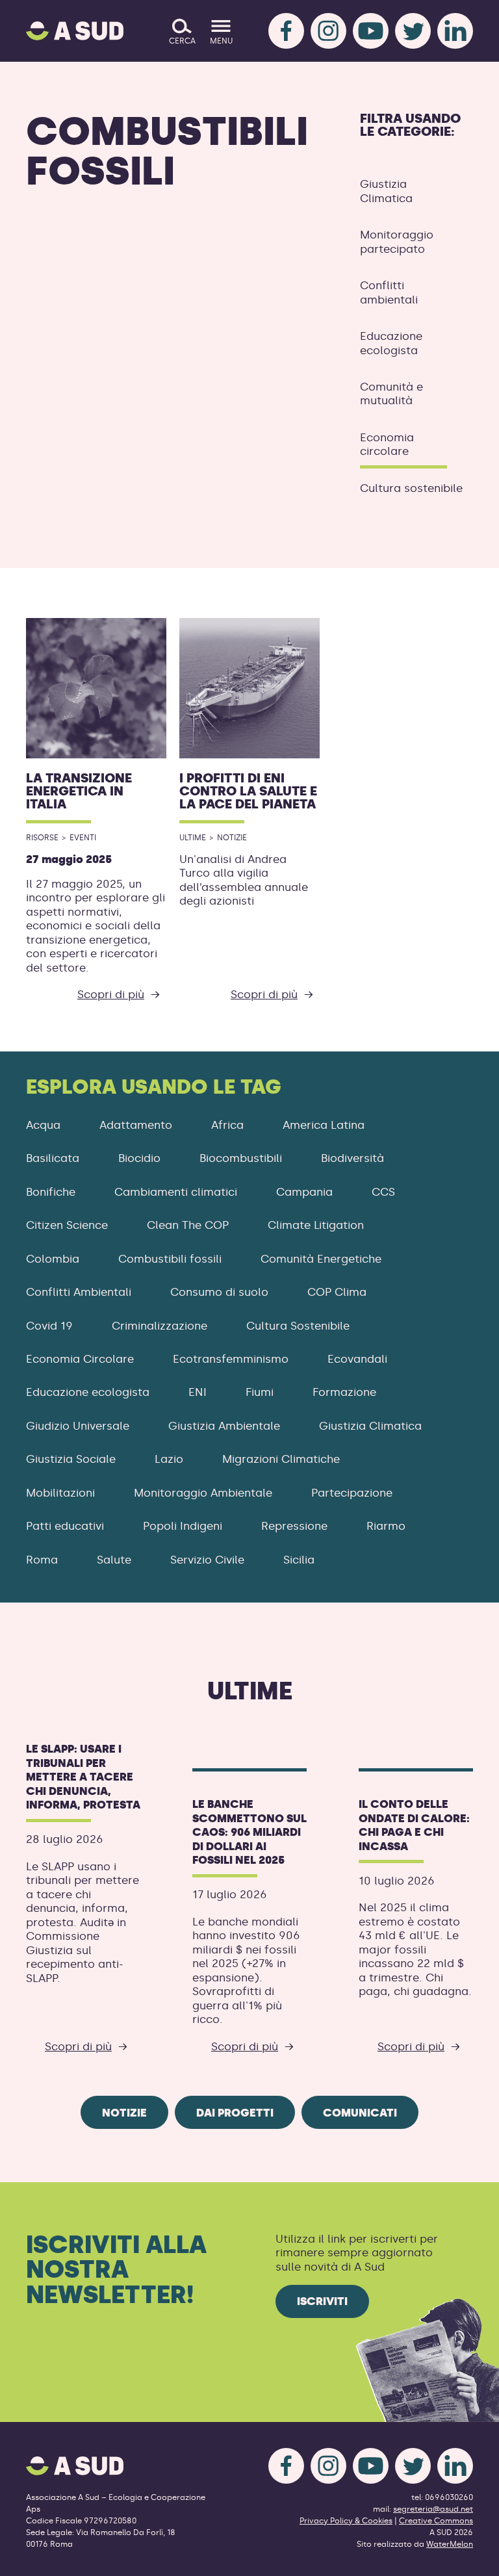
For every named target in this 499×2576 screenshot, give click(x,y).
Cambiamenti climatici (176, 1192)
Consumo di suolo (219, 1292)
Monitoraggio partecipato (397, 241)
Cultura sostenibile (411, 488)
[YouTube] (371, 31)
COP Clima (337, 1292)
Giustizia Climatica (386, 191)
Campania (304, 1192)
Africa (227, 1125)
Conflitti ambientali (389, 292)
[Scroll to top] (468, 2558)
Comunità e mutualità (391, 393)
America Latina (324, 1125)
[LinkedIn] (455, 31)
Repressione (294, 1526)
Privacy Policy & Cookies (346, 2521)
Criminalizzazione (160, 1326)
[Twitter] (413, 31)
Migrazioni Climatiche (281, 1459)
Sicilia (299, 1560)
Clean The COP (188, 1225)
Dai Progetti (235, 2113)
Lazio (169, 1459)
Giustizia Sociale (71, 1459)
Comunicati (360, 2113)
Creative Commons (436, 2521)
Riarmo (386, 1526)
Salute (114, 1560)
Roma (42, 1560)
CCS (383, 1192)
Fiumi (260, 1392)
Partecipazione (352, 1493)
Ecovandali (357, 1359)
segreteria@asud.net (433, 2509)
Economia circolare (387, 444)
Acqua (43, 1125)
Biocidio (139, 1158)
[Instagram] (328, 31)
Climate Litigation (316, 1225)
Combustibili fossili (170, 1259)
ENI (198, 1392)
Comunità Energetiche (321, 1259)
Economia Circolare (80, 1359)
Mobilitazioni (60, 1493)
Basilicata (53, 1158)
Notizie (124, 2113)
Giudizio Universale (78, 1426)
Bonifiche (51, 1192)
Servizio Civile (207, 1560)
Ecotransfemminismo (231, 1359)
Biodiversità (352, 1158)
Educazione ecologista (391, 343)
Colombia (53, 1259)
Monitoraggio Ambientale (203, 1493)
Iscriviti (322, 2301)
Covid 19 (49, 1326)
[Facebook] (286, 31)
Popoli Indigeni (183, 1526)
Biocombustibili (241, 1158)
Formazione (344, 1392)
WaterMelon (450, 2544)
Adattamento (136, 1125)
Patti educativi (65, 1526)
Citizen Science (67, 1225)
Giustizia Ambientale (224, 1426)
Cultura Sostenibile (298, 1326)
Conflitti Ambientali (79, 1292)
